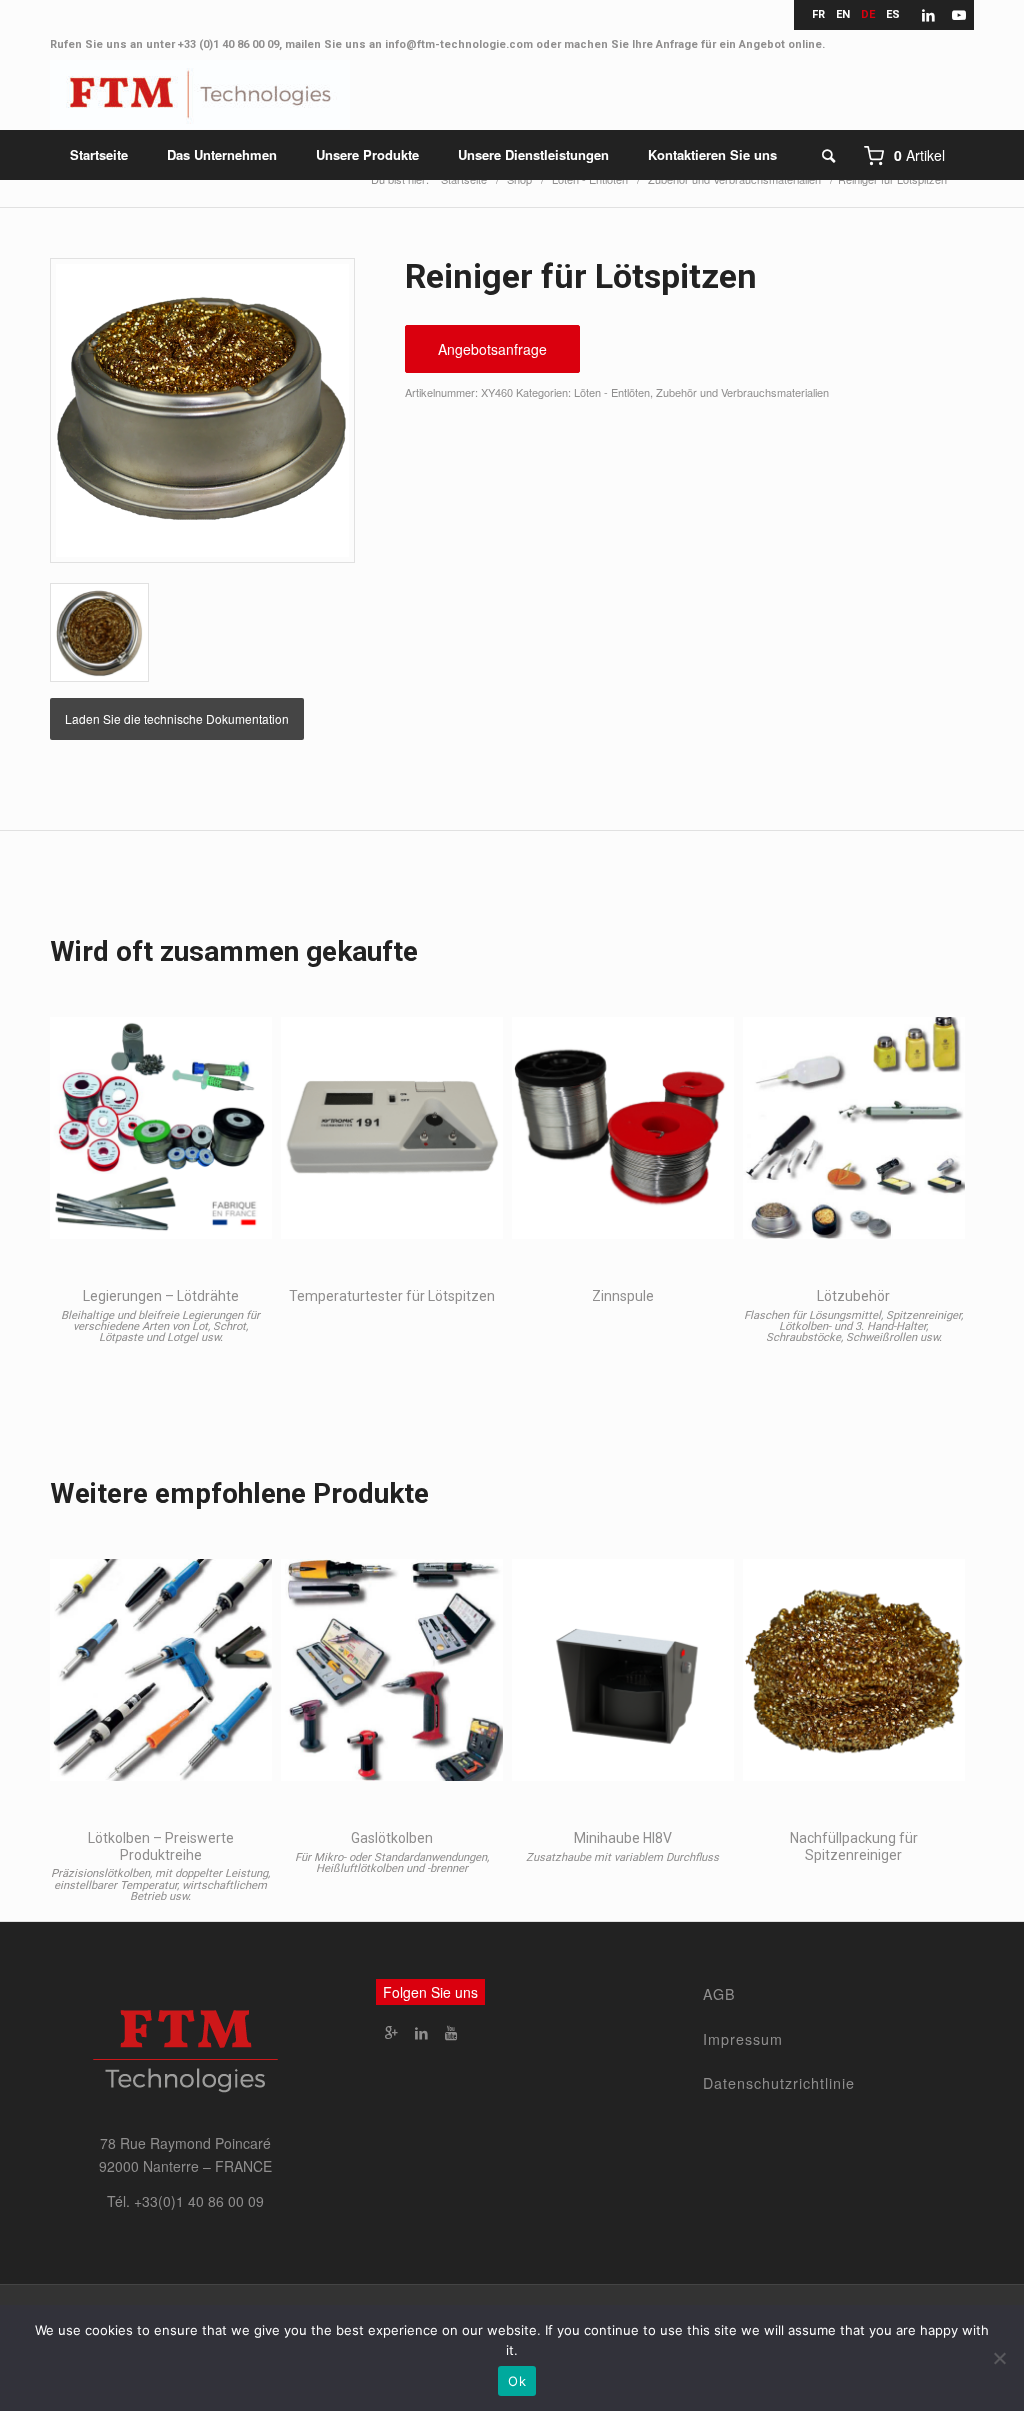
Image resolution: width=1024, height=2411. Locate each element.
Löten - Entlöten (612, 392)
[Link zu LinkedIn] (928, 15)
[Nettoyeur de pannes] (202, 410)
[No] (999, 2358)
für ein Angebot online (761, 44)
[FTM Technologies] (200, 95)
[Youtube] (451, 2032)
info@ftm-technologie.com (459, 44)
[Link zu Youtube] (959, 15)
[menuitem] (98, 155)
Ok (517, 2381)
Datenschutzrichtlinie (779, 2083)
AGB (719, 1994)
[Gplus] (391, 2032)
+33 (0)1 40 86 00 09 (228, 44)
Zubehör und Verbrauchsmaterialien (742, 392)
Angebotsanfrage (492, 349)
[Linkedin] (421, 2032)
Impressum (743, 2039)
